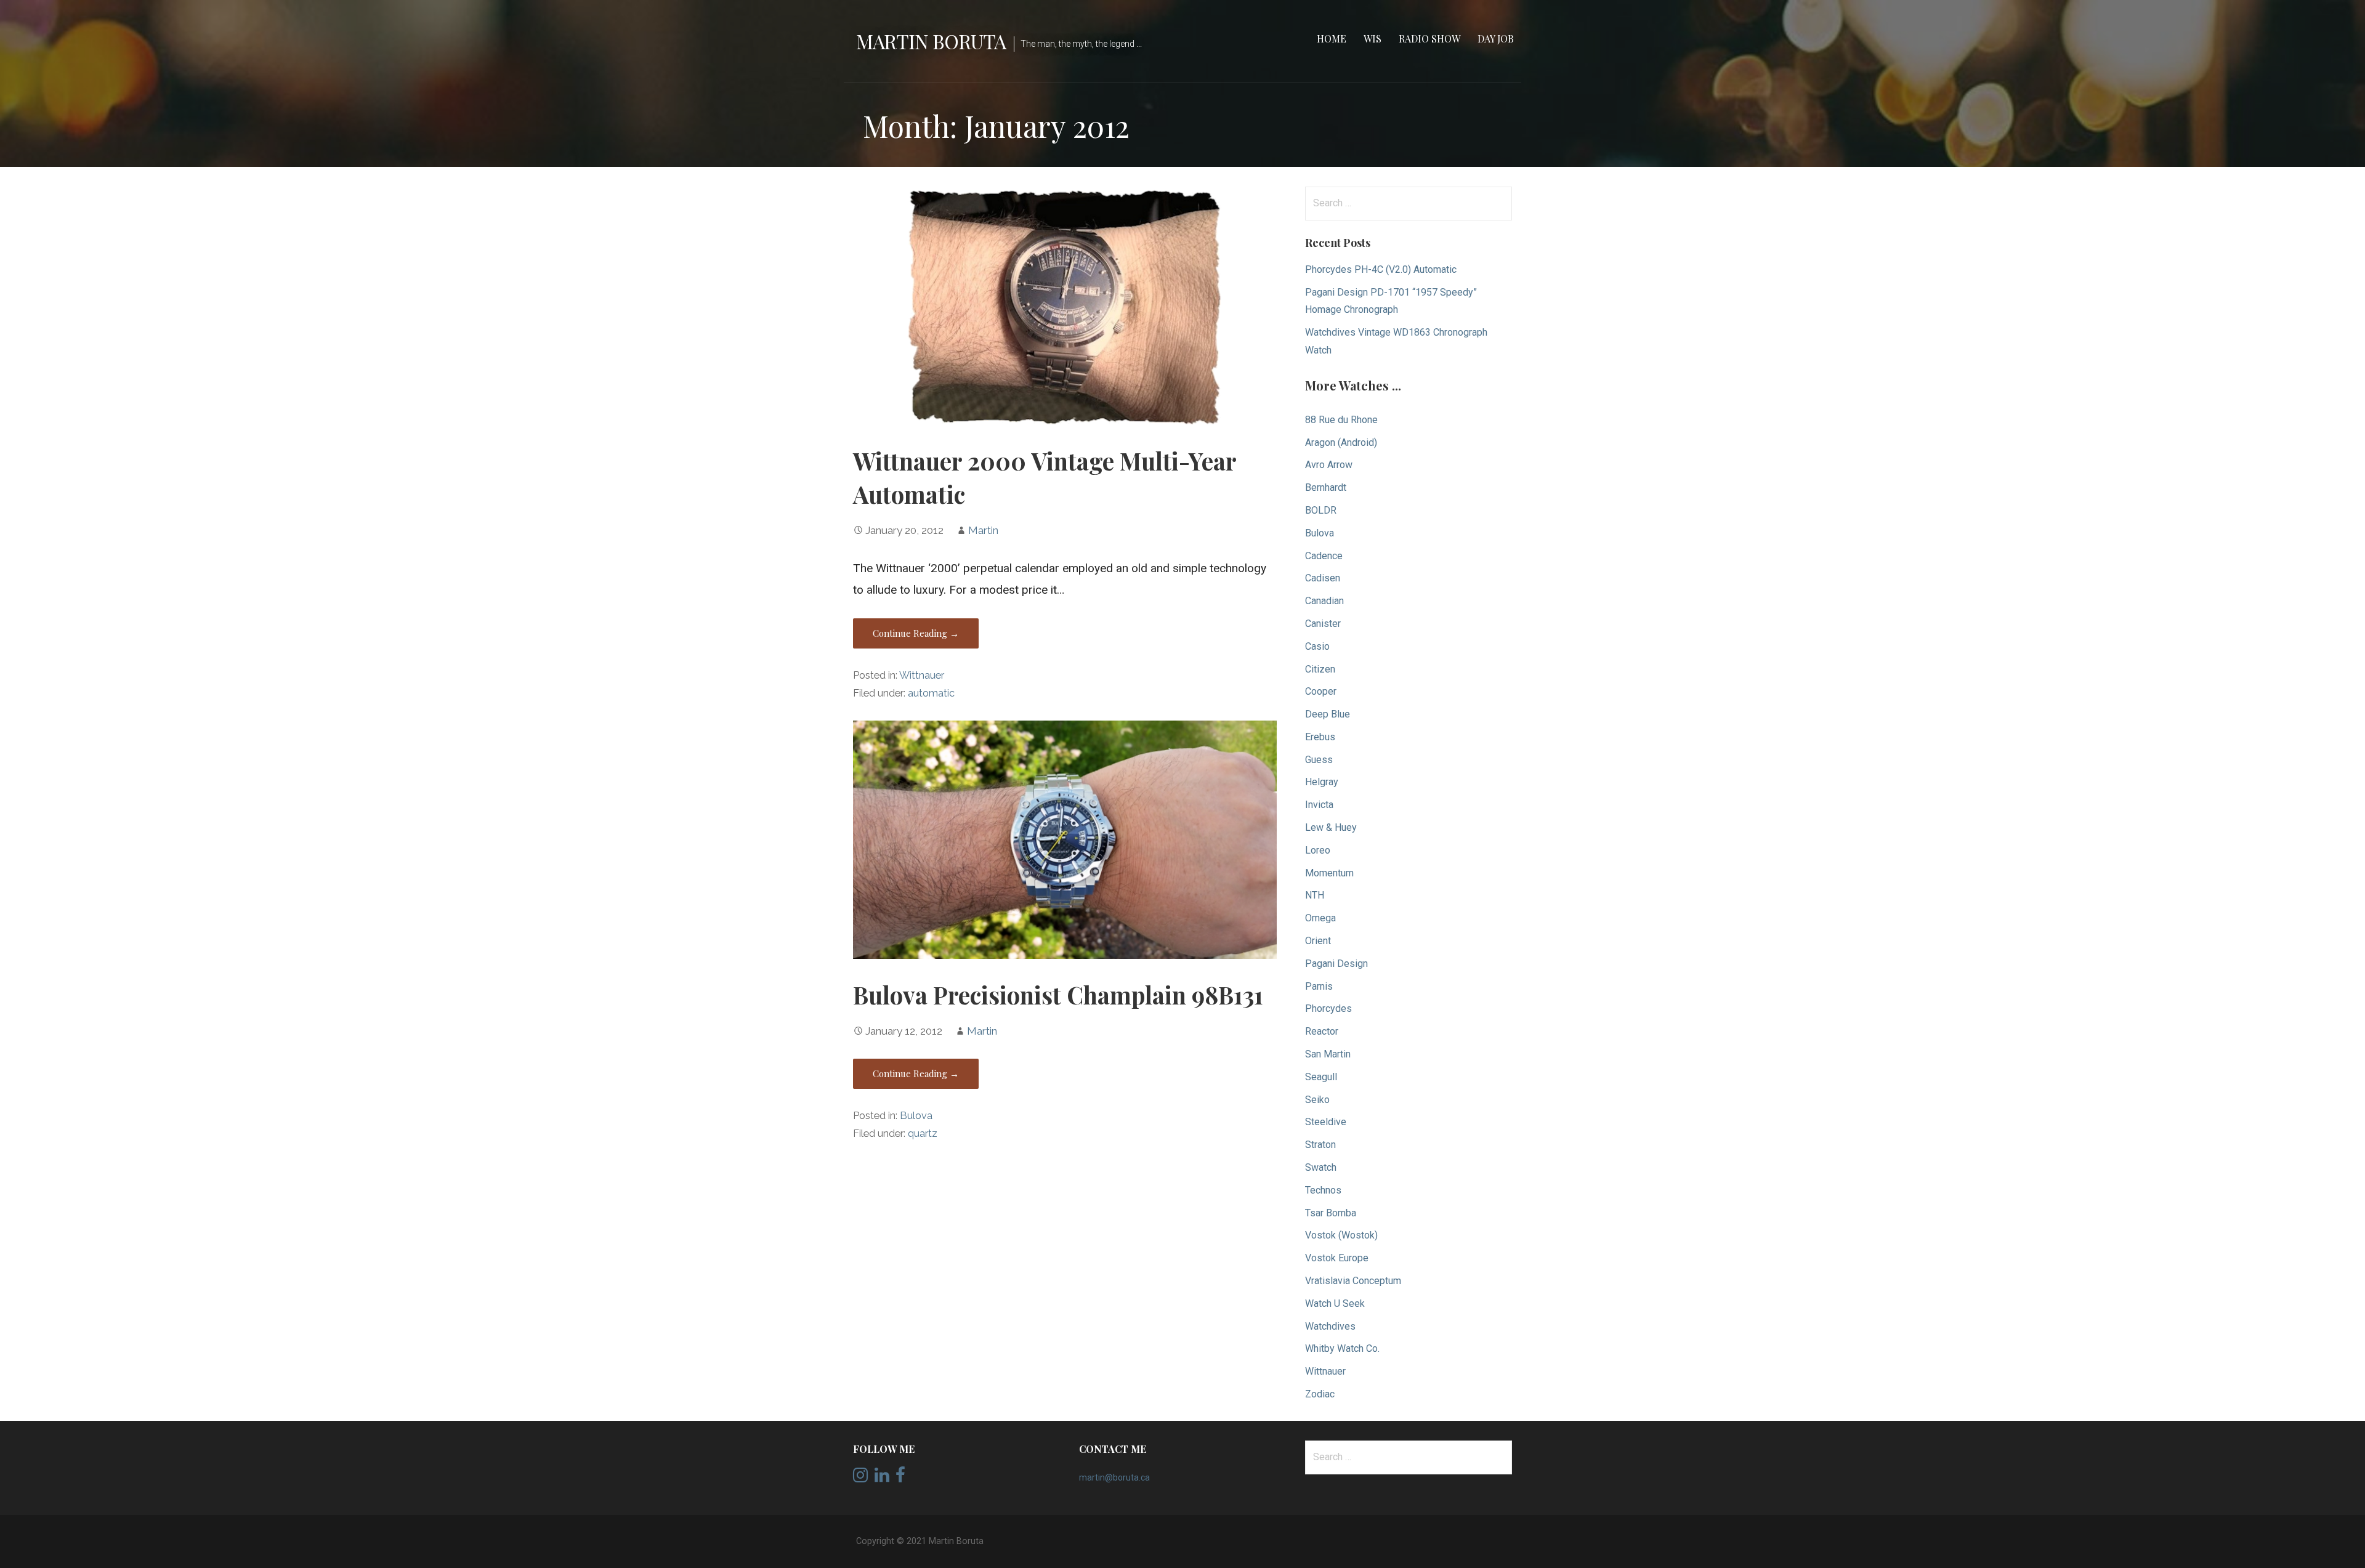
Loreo (1318, 850)
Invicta (1319, 805)
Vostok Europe (1337, 1258)
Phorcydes (1328, 1008)
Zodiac (1320, 1394)
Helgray (1322, 782)
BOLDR (1321, 510)
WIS (1373, 38)
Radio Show (1429, 38)
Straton (1320, 1145)
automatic (931, 693)
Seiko (1317, 1100)
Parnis (1319, 986)
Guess (1319, 760)
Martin (983, 530)
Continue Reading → (916, 633)
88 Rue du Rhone (1341, 420)
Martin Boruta (931, 41)
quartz (923, 1134)
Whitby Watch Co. (1342, 1348)
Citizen (1320, 669)
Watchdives (1330, 1326)
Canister (1323, 624)
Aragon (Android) (1341, 443)
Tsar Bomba (1331, 1213)
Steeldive (1326, 1122)
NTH (1315, 895)
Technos (1323, 1190)
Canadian (1324, 601)
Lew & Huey (1331, 827)
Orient (1318, 941)
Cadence (1324, 556)
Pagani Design (1336, 964)
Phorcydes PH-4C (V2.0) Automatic (1381, 269)
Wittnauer (922, 675)
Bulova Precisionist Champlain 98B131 (1058, 995)
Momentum (1329, 873)
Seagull (1321, 1077)
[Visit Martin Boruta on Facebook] (900, 1478)
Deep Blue (1328, 714)
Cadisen (1323, 578)
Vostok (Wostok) (1341, 1235)
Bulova (916, 1116)
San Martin (1328, 1054)
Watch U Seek (1335, 1303)
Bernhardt (1326, 487)
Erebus (1320, 737)
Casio (1317, 646)
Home (1332, 38)
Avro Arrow (1329, 465)
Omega (1320, 918)
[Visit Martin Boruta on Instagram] (860, 1478)
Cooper (1321, 691)
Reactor (1322, 1031)
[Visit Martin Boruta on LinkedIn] (882, 1478)
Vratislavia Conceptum (1353, 1281)
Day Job (1496, 38)
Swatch (1321, 1167)
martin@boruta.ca (1114, 1477)
